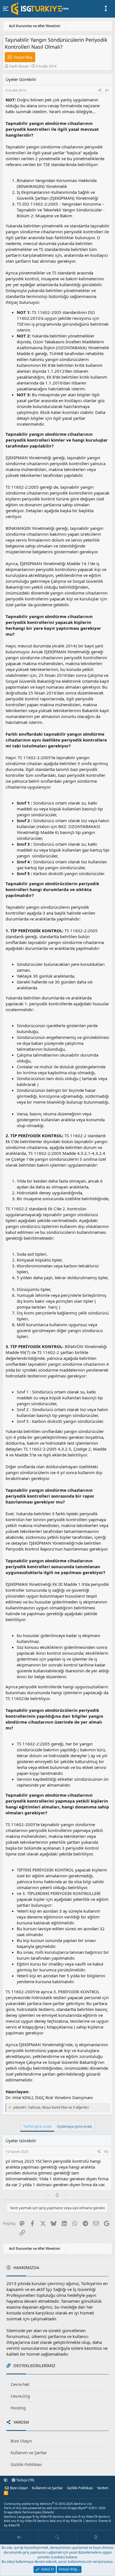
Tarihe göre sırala (37, 2126)
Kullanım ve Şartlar (29, 2453)
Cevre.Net (20, 2384)
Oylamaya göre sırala (74, 2126)
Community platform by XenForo (48, 2504)
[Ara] (57, 2537)
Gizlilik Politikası (26, 2464)
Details (48, 2512)
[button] (6, 2480)
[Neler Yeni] (96, 2537)
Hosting (18, 2408)
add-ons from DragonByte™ (67, 2508)
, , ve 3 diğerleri (51, 2108)
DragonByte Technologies (23, 2512)
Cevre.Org (20, 2396)
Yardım (103, 2488)
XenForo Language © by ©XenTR (28, 2516)
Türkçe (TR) (25, 2480)
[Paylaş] (100, 91)
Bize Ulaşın (21, 2441)
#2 (106, 2152)
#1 (107, 90)
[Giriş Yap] (19, 2537)
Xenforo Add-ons (75, 2516)
